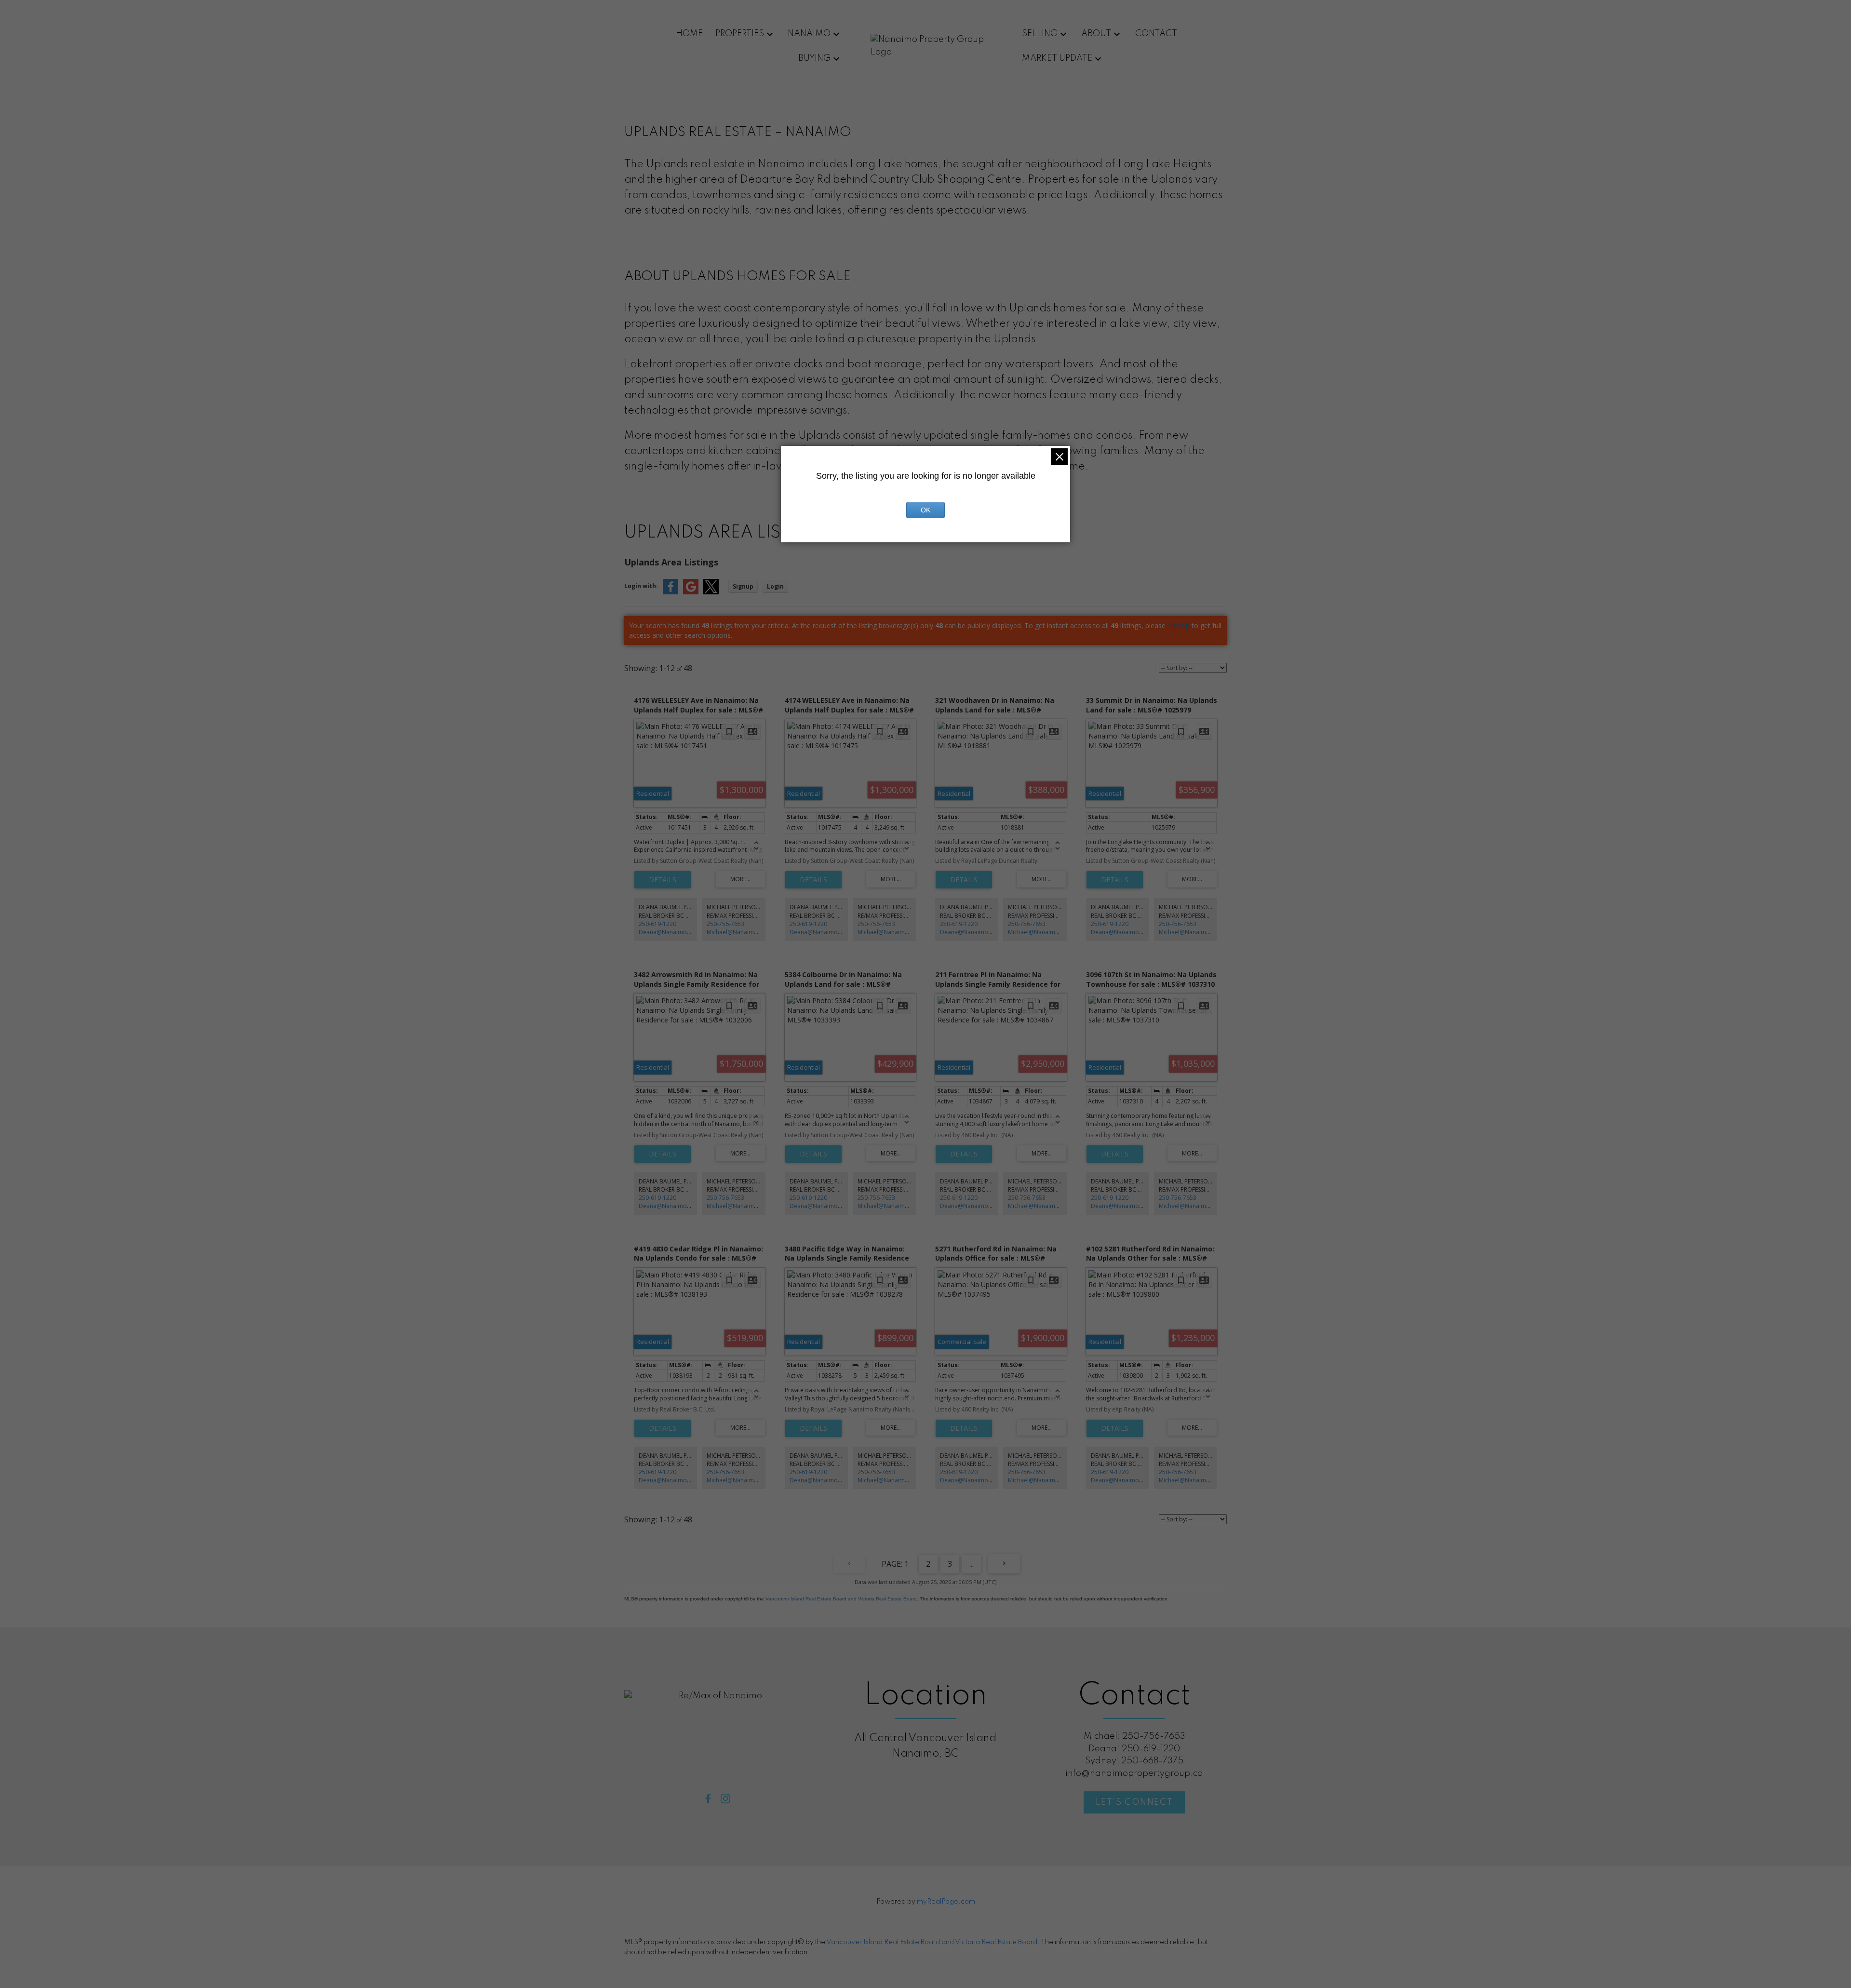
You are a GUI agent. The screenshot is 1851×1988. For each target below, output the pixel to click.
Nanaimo (809, 34)
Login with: (641, 586)
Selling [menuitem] (1040, 34)
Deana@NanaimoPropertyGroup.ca (688, 932)
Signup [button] (743, 586)
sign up (1179, 625)
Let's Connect (1134, 1802)
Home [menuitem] (689, 34)
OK (925, 510)
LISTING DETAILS (663, 880)
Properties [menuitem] (740, 34)
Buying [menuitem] (814, 58)
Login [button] (775, 586)
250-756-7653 (725, 924)
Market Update (1057, 58)
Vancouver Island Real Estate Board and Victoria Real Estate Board (841, 1599)
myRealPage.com (946, 1902)
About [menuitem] (1096, 34)
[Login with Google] (691, 592)
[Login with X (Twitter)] (711, 592)
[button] (708, 1799)
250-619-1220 (657, 924)
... (972, 1564)
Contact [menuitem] (1156, 34)
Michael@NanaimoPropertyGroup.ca (757, 932)
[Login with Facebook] (671, 592)
